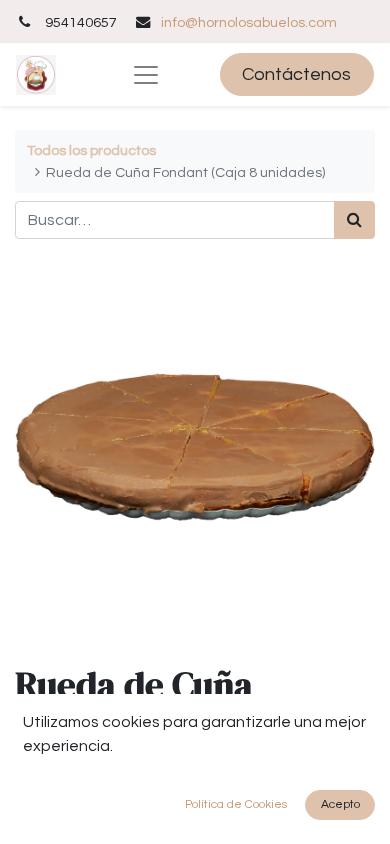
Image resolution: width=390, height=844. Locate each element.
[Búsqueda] (354, 220)
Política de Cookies (236, 804)
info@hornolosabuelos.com (249, 22)
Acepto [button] (340, 804)
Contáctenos (296, 74)
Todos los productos (91, 150)
